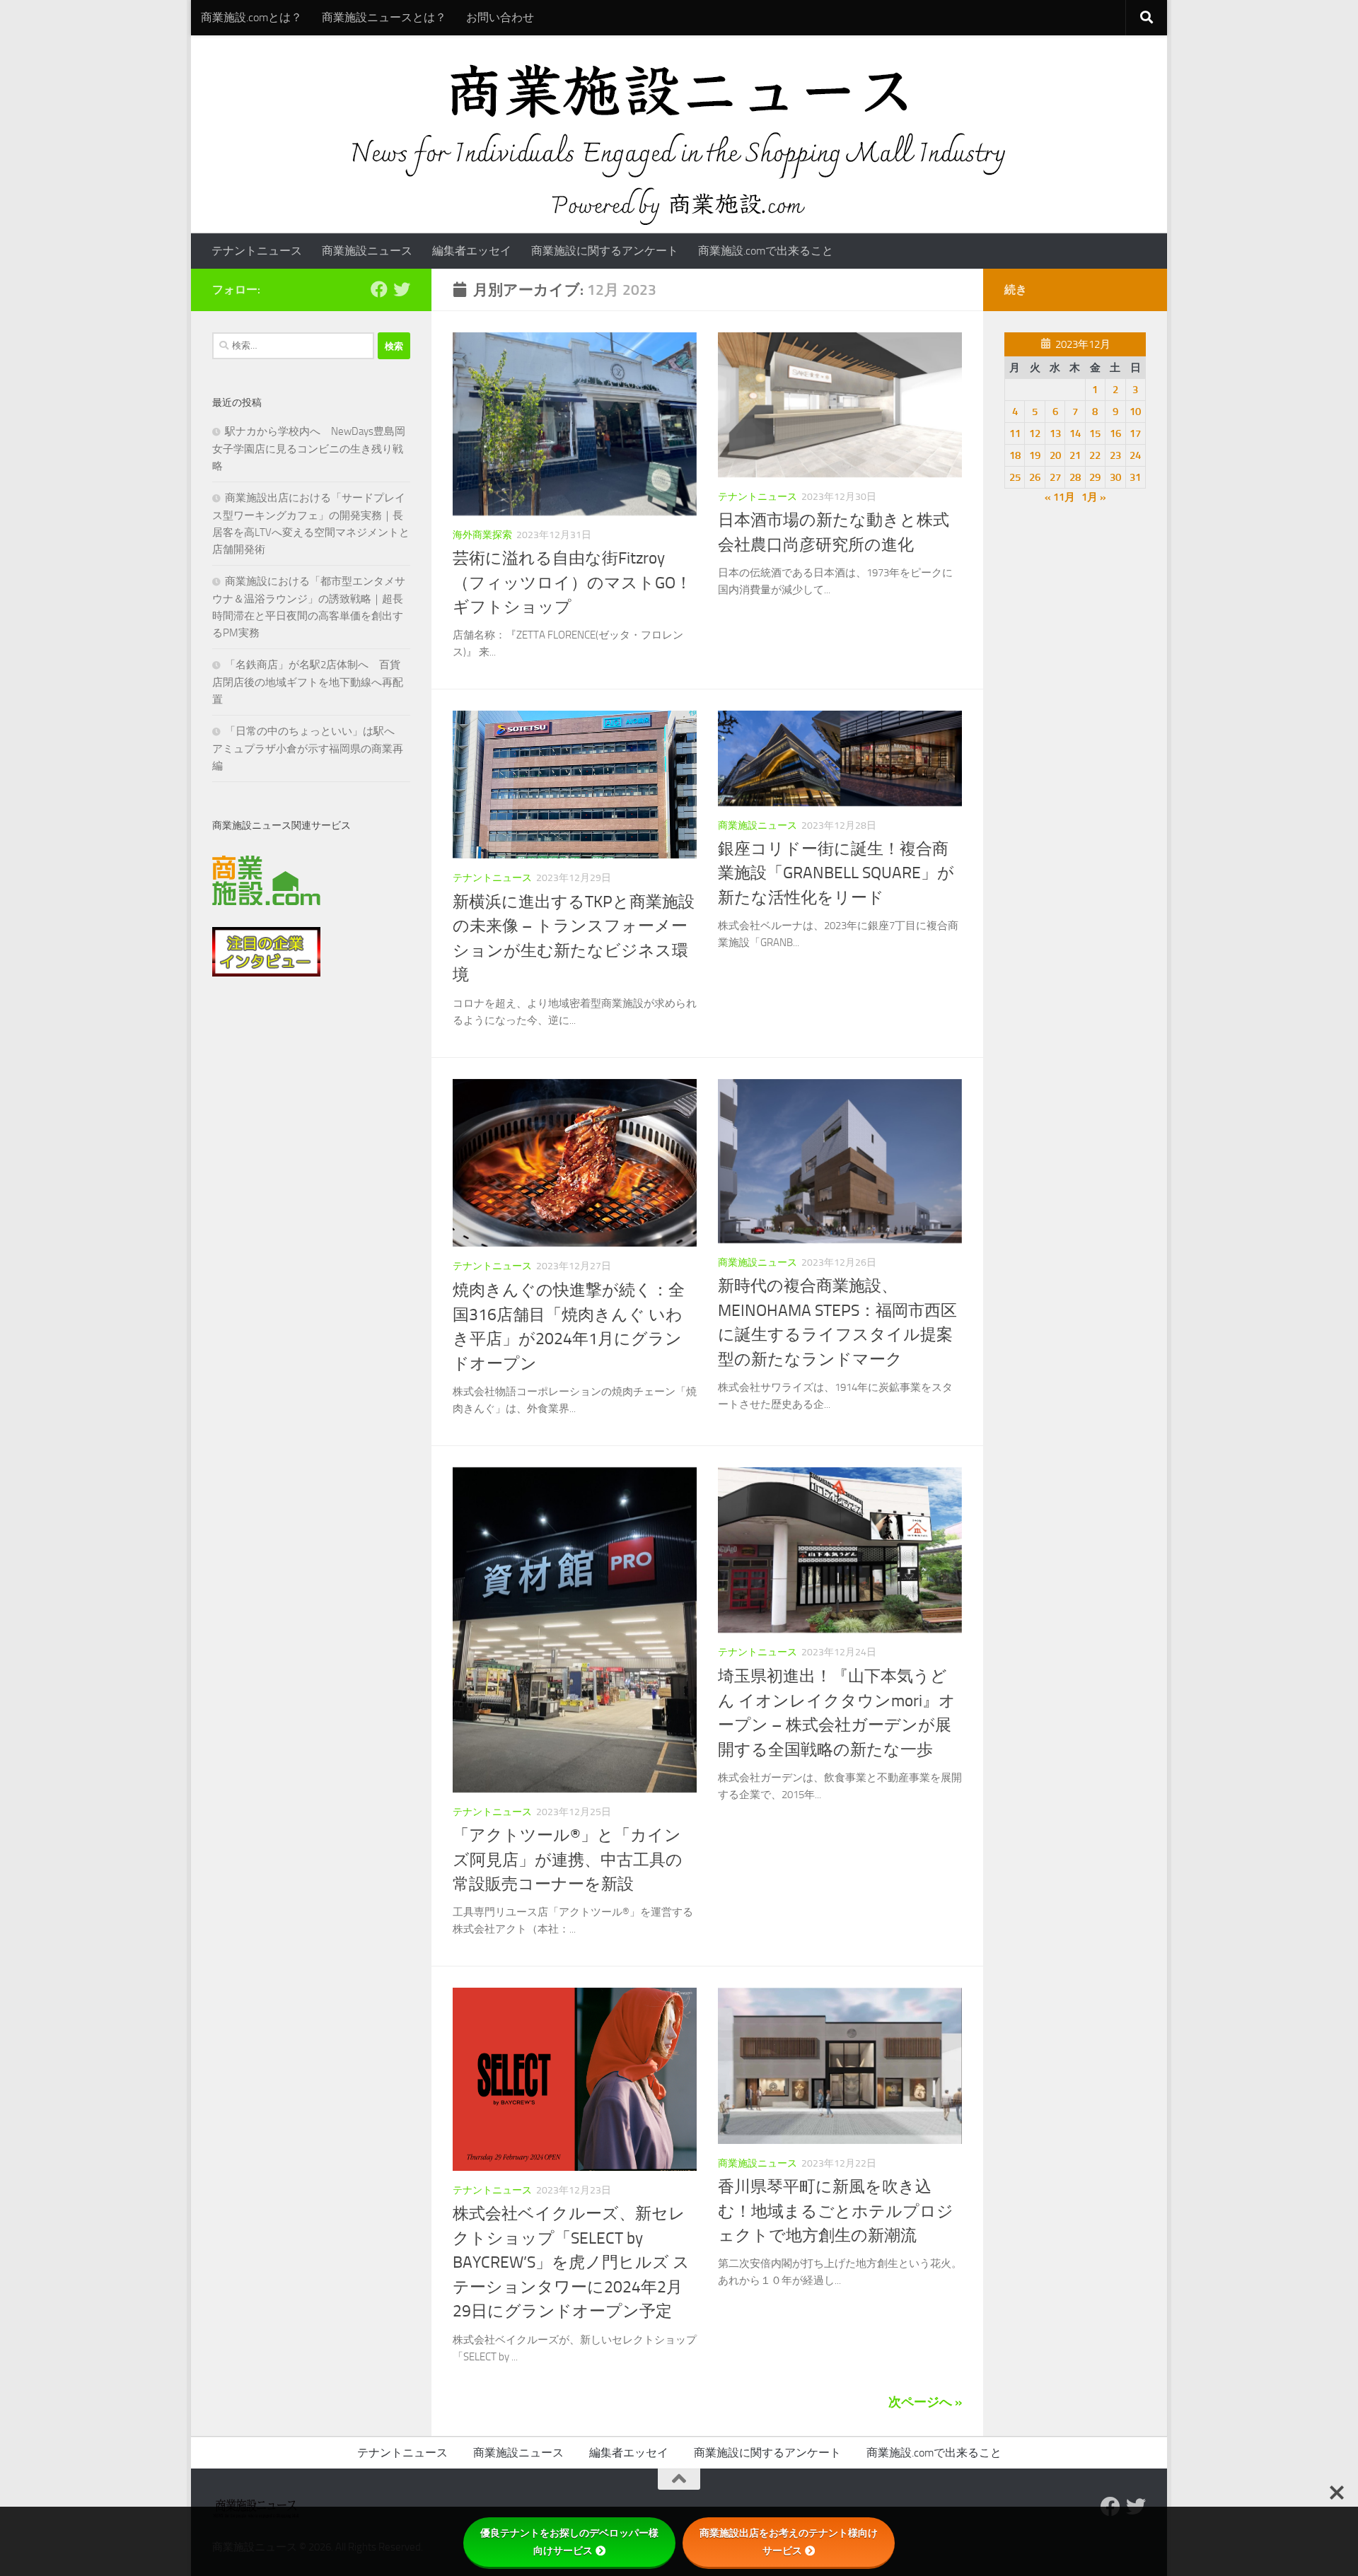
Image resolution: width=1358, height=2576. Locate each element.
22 (1095, 455)
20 (1055, 455)
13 (1055, 433)
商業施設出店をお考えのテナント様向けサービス (789, 2542)
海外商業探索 (482, 535)
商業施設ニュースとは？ (384, 17)
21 (1075, 455)
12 (1035, 433)
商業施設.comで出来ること (766, 251)
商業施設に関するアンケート (605, 251)
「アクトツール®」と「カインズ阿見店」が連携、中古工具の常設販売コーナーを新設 (568, 1860)
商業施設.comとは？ (251, 17)
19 (1035, 455)
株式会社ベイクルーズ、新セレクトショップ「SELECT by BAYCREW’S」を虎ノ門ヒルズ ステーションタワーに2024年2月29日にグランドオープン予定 (571, 2262)
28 (1075, 477)
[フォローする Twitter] (402, 289)
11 (1015, 433)
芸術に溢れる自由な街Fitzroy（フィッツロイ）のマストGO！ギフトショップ (572, 583)
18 (1015, 455)
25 (1015, 477)
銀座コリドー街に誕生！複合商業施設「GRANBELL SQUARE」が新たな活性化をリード (836, 873)
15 (1095, 433)
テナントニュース (257, 251)
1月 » (1094, 497)
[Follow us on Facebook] (379, 289)
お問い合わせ (500, 17)
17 (1135, 433)
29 (1095, 477)
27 (1055, 477)
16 (1115, 433)
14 (1075, 433)
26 (1035, 477)
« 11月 (1060, 497)
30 (1115, 477)
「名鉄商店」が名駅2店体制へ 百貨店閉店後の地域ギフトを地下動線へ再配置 (308, 682)
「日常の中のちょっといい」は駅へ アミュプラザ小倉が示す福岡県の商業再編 (309, 748)
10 (1135, 412)
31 (1135, 477)
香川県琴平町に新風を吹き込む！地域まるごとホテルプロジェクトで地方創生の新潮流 (836, 2211)
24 (1135, 455)
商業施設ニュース (367, 251)
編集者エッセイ (472, 251)
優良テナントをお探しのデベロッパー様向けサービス (569, 2542)
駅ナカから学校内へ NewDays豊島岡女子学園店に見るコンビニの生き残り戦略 (309, 449)
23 (1115, 455)
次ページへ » (925, 2402)
